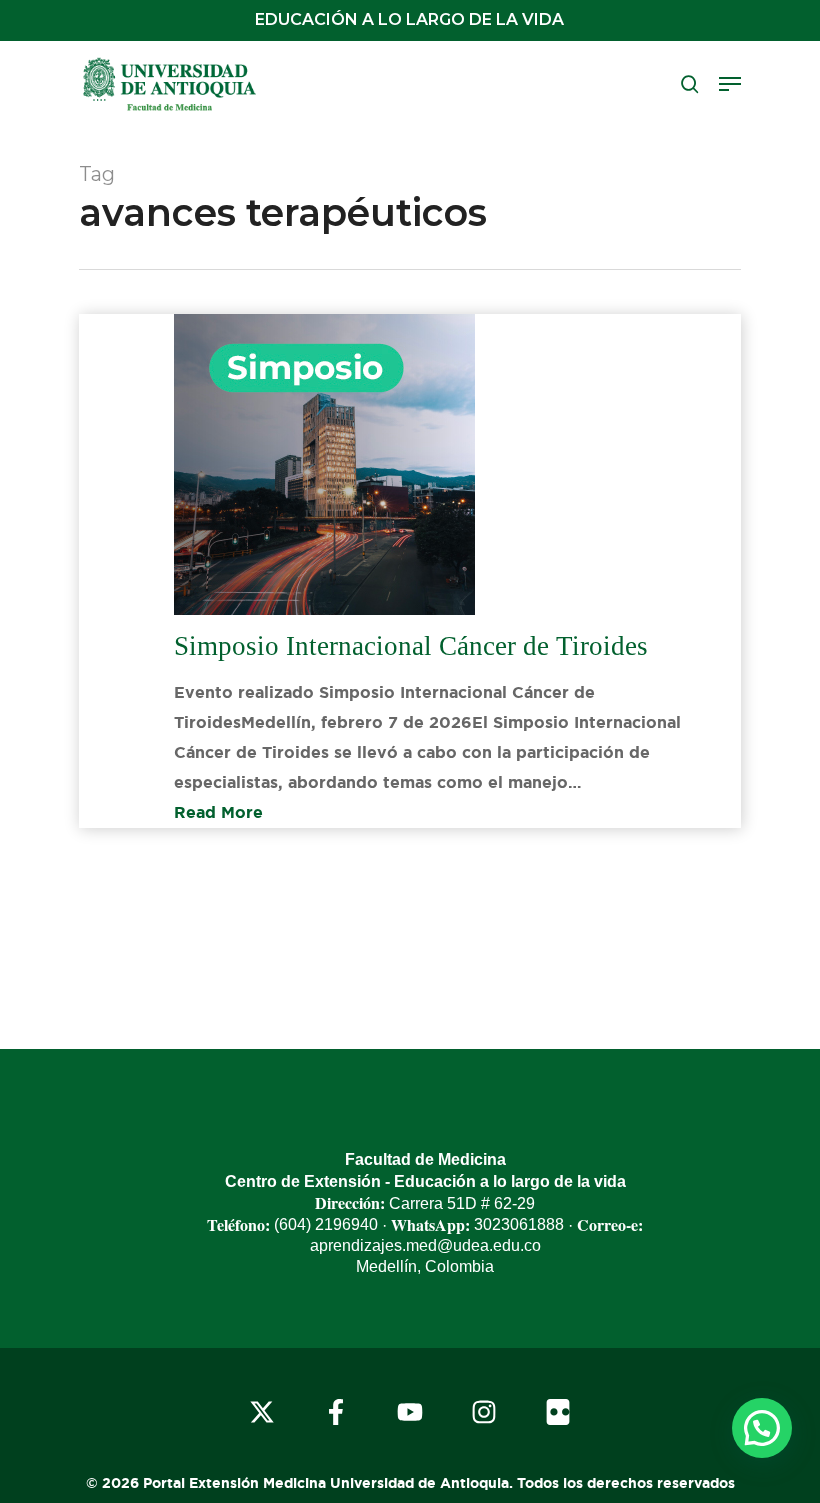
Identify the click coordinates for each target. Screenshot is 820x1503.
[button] (730, 84)
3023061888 (519, 1224)
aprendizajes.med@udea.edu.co (425, 1245)
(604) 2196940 (326, 1224)
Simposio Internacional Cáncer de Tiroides (411, 646)
